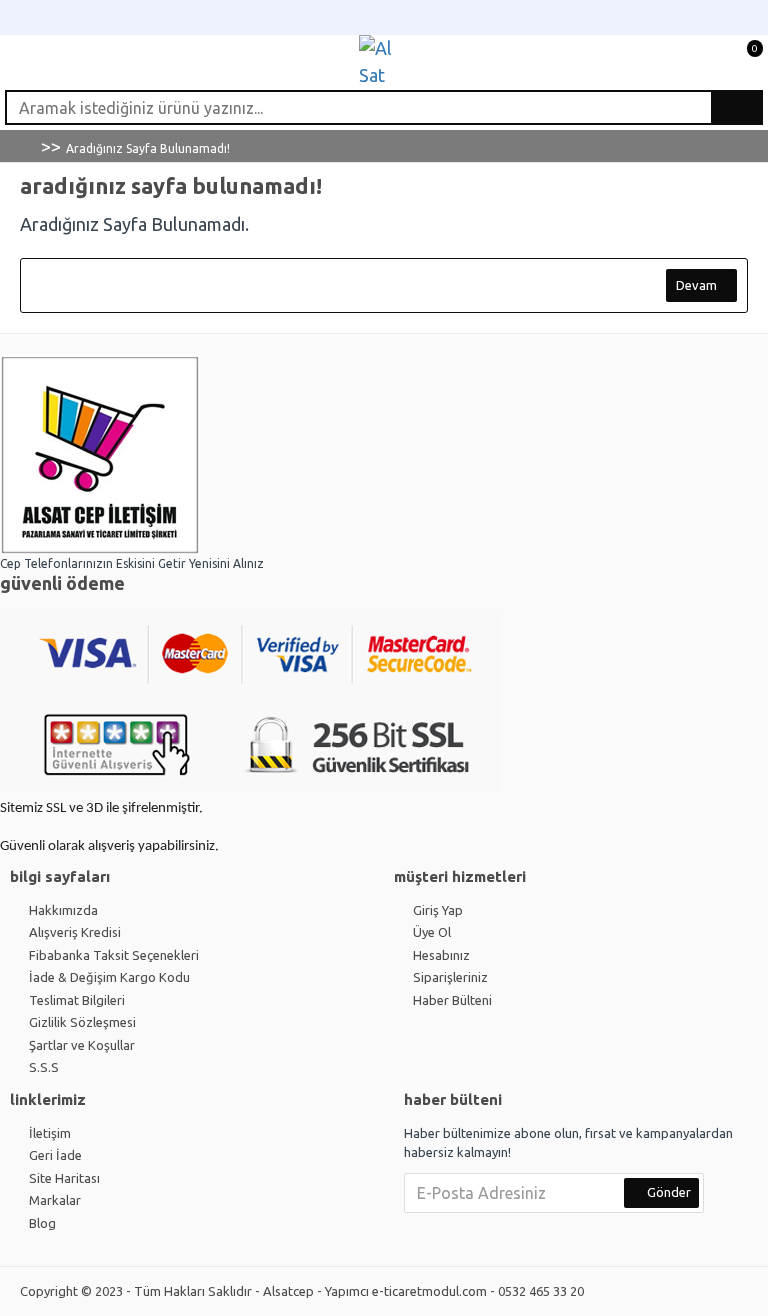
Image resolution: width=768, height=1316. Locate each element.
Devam (696, 285)
